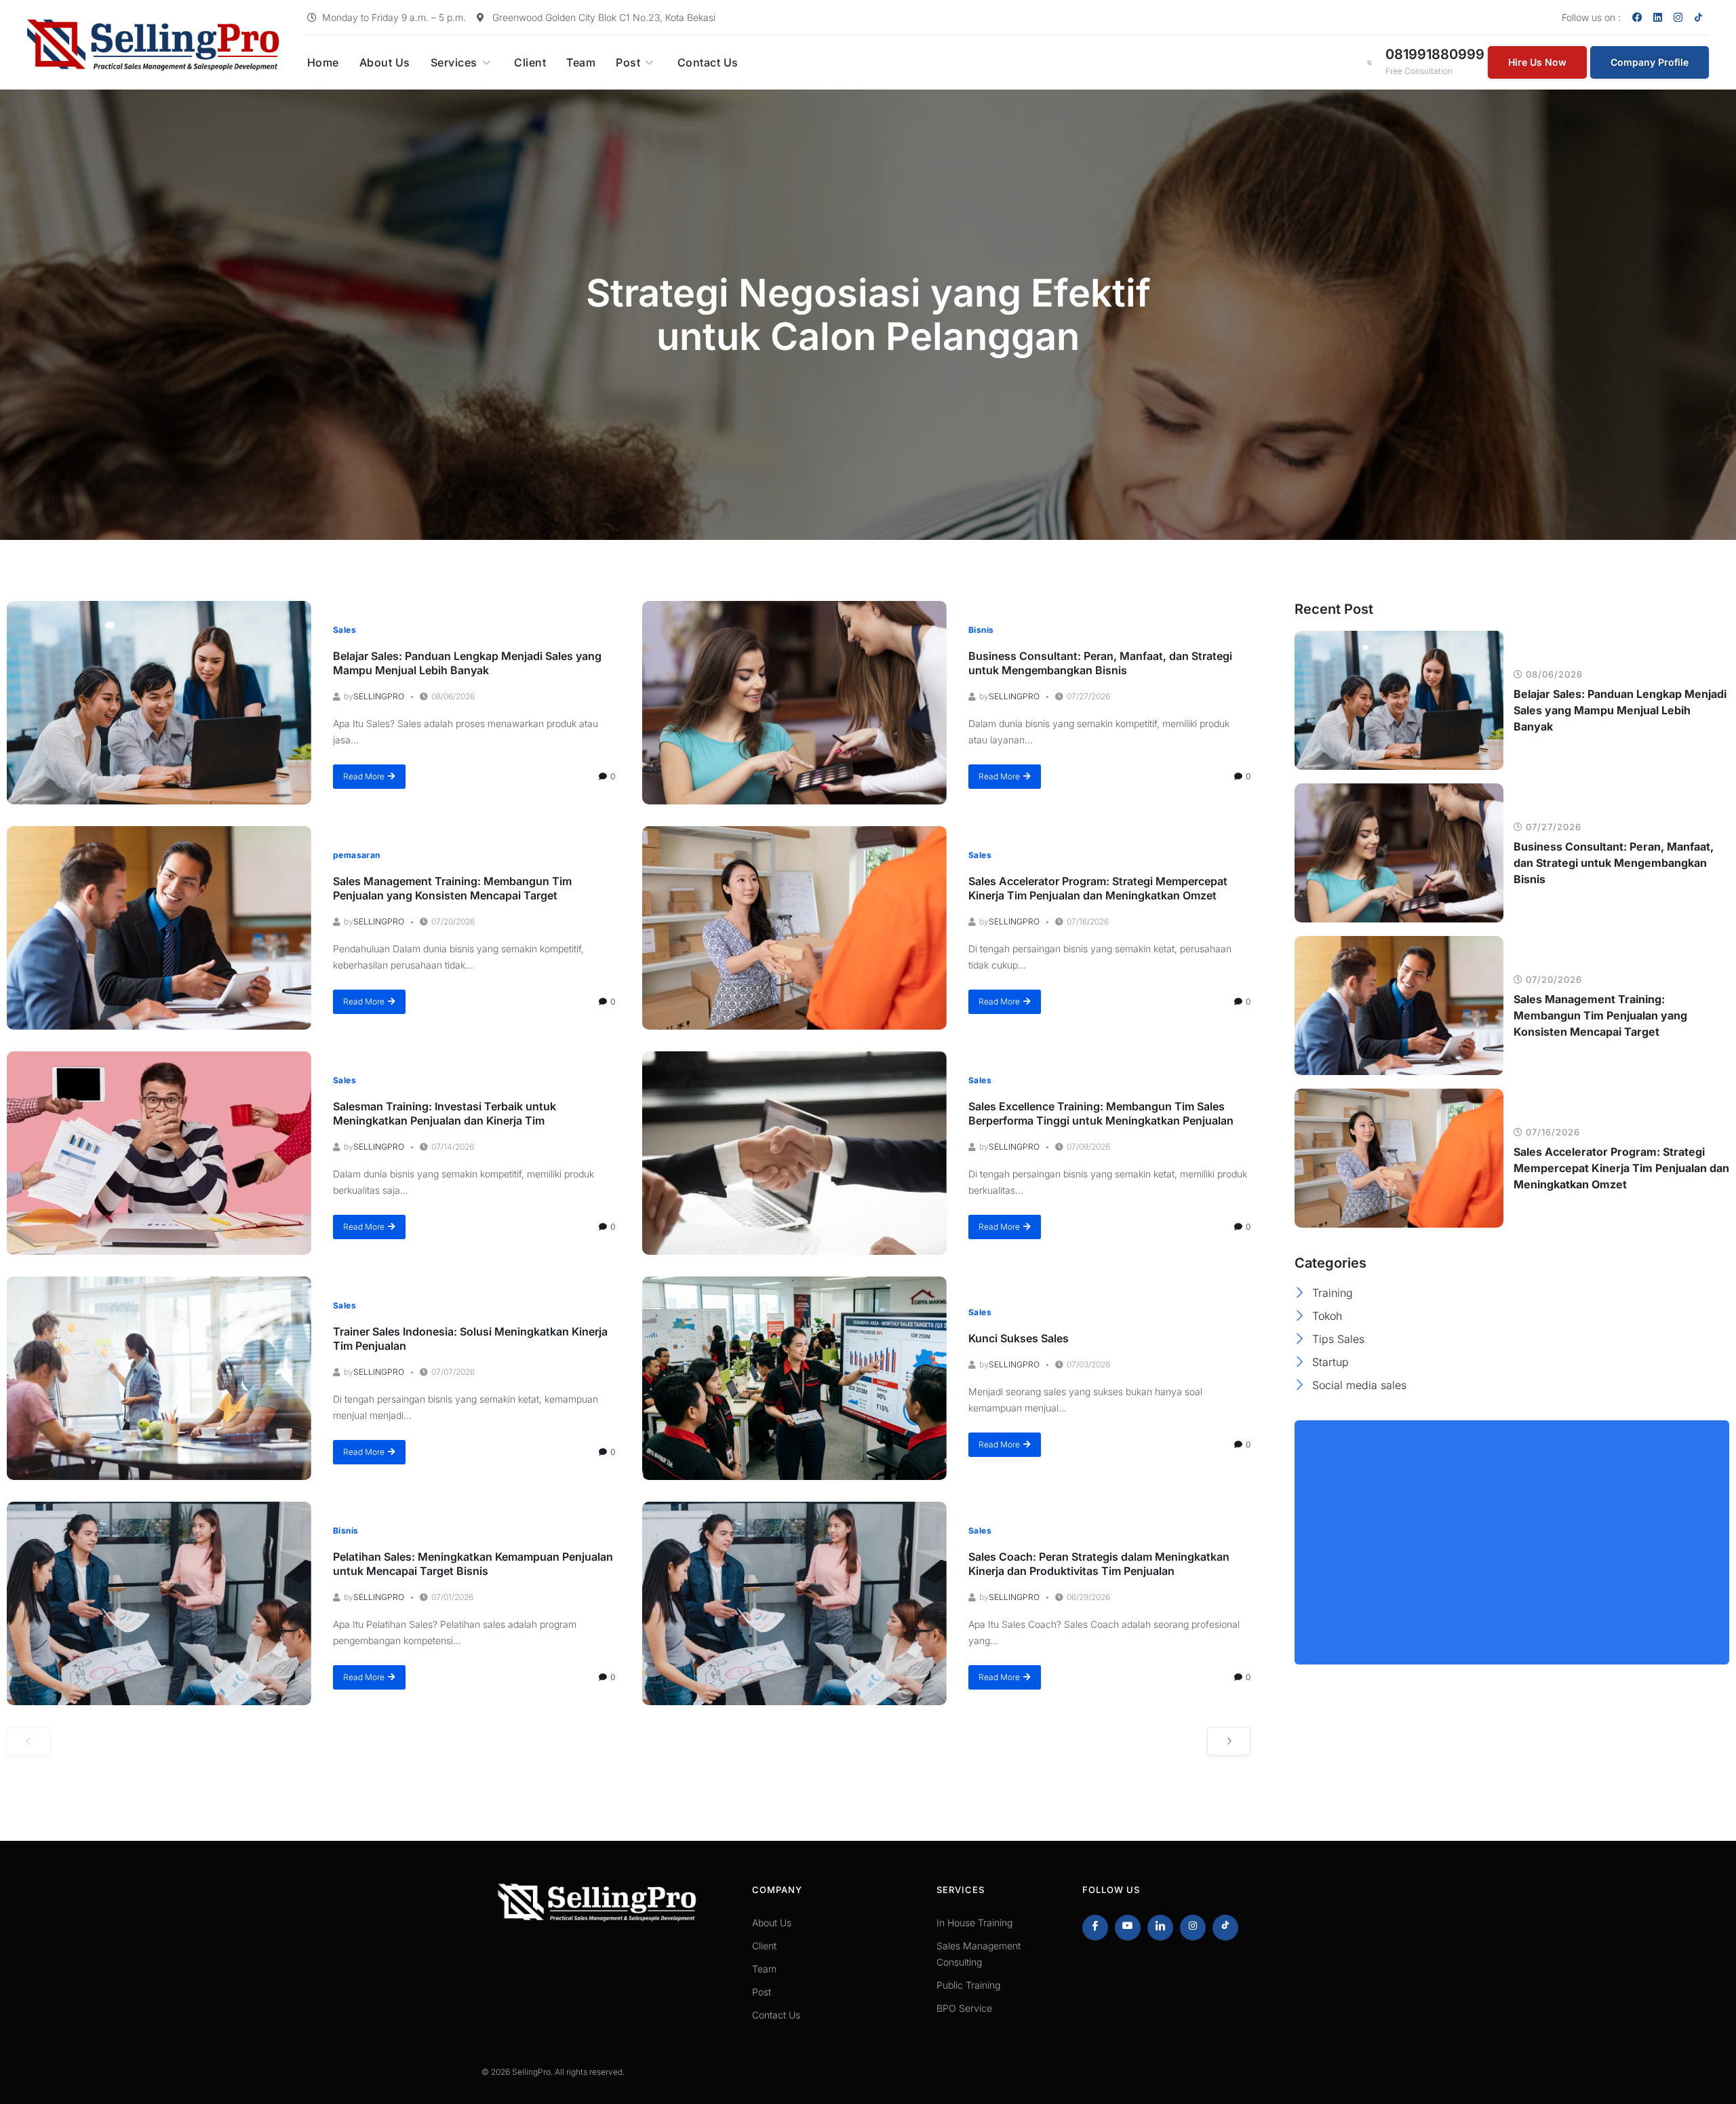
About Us (385, 62)
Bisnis (981, 630)
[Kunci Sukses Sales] (794, 1378)
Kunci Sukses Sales (1019, 1338)
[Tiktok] (1225, 1928)
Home (323, 62)
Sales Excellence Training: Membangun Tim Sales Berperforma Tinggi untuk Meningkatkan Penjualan (1101, 1113)
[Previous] (28, 1741)
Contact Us (708, 62)
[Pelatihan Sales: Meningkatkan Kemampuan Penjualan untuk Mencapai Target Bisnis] (159, 1603)
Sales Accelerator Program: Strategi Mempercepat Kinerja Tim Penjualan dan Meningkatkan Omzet (1098, 888)
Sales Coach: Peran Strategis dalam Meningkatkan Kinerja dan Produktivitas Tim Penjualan (1099, 1564)
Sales (344, 630)
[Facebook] (1638, 17)
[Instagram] (1678, 17)
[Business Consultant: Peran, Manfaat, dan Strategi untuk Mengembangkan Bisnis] (794, 703)
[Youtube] (1128, 1928)
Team (581, 62)
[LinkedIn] (1160, 1928)
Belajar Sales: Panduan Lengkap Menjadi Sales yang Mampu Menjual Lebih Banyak (467, 663)
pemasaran (357, 855)
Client (530, 62)
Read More (364, 776)
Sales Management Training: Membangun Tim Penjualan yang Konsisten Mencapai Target (452, 888)
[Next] (1229, 1741)
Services (454, 62)
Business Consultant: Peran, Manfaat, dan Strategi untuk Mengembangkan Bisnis (1100, 663)
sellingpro (379, 696)
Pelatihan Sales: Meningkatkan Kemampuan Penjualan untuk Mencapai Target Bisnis (473, 1564)
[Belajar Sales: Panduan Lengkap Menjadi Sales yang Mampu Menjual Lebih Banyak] (159, 703)
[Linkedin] (1658, 17)
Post (628, 62)
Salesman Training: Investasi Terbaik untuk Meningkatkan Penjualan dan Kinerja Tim (445, 1113)
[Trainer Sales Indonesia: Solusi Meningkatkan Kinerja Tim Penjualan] (159, 1378)
